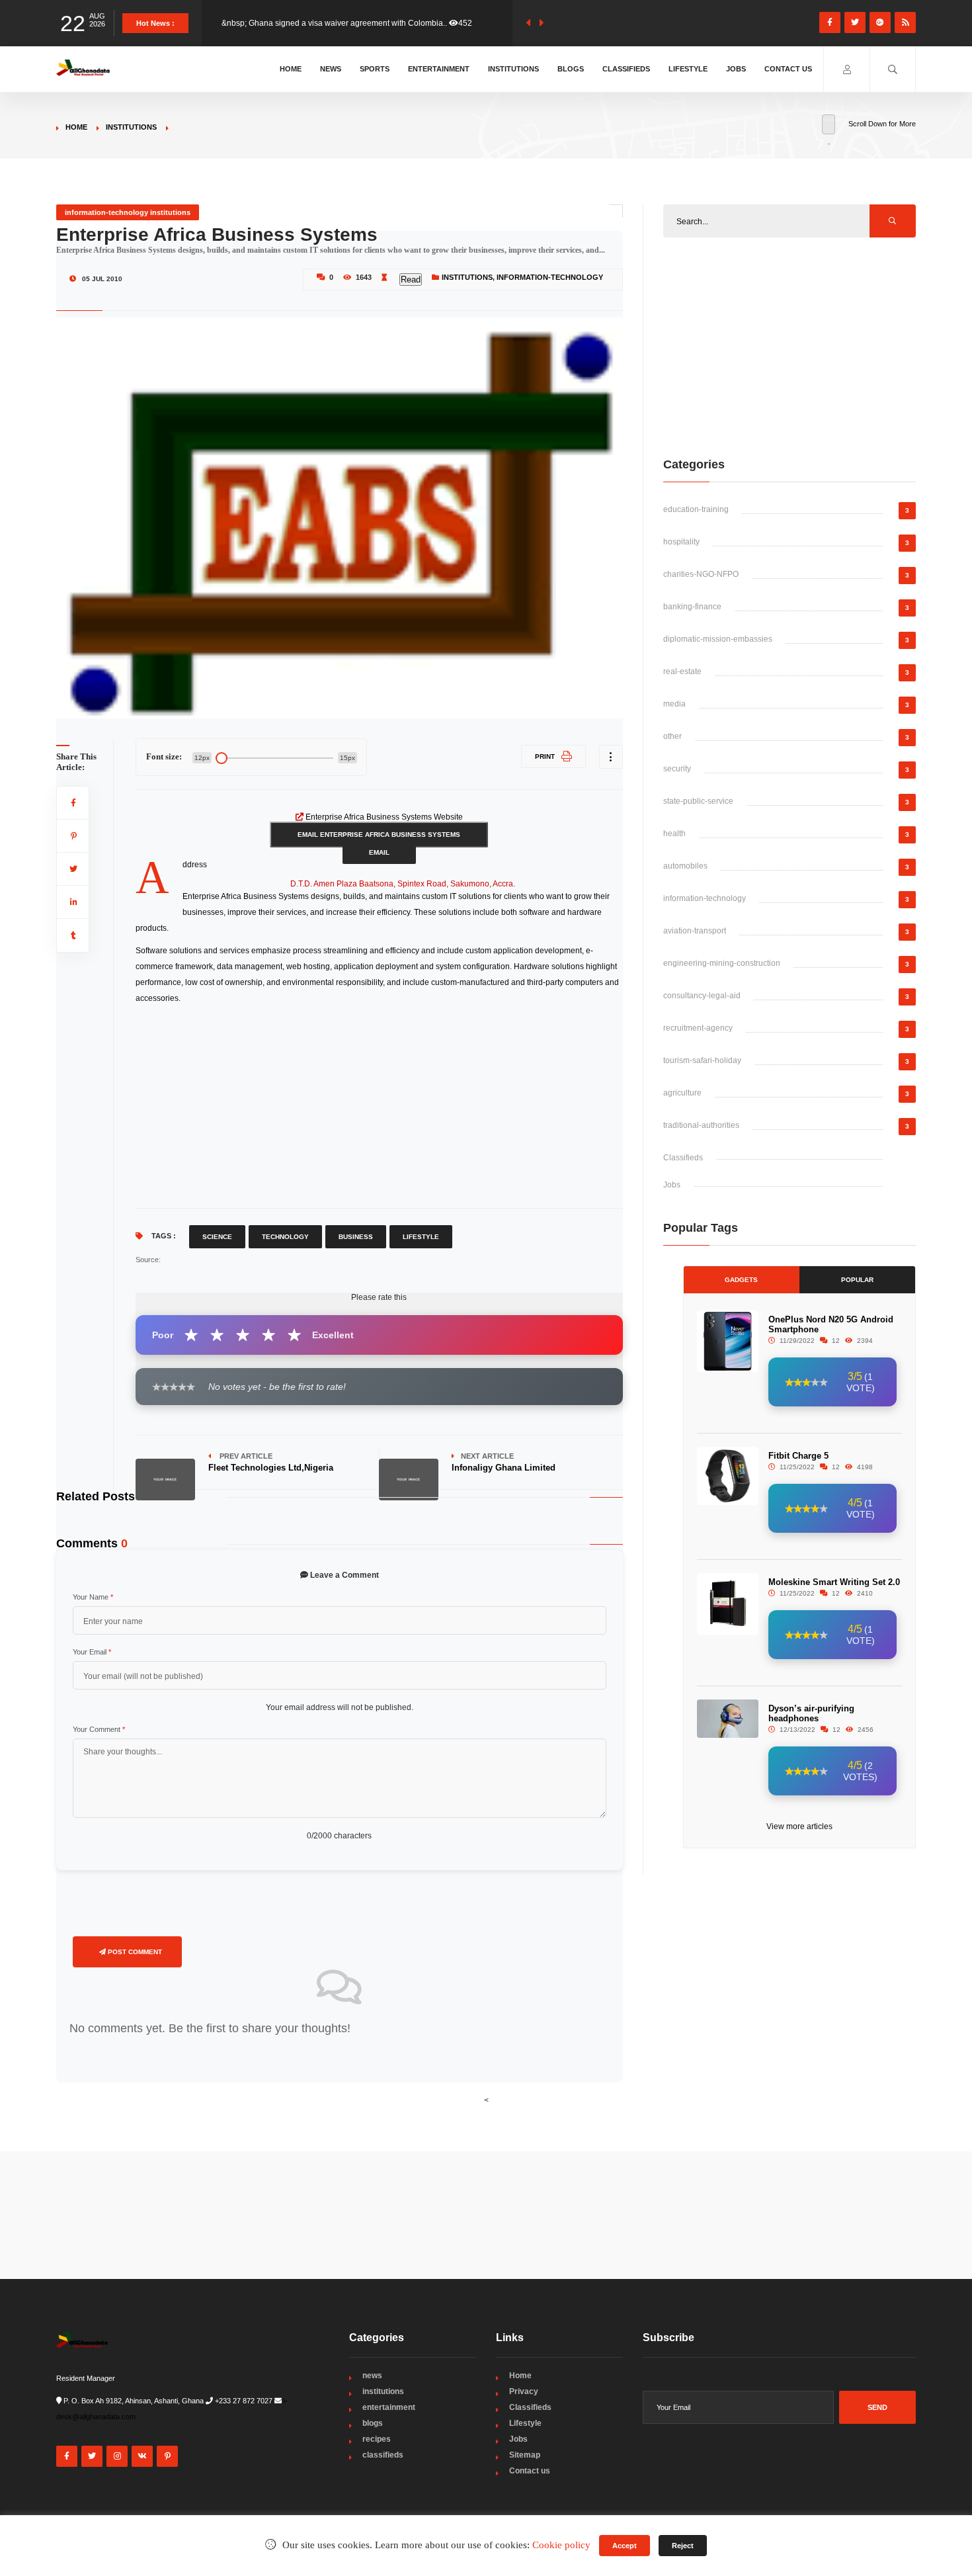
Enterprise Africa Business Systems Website (384, 817)
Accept (625, 2546)
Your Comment (99, 1729)
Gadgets (741, 1280)
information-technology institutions (128, 212)
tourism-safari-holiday (702, 1060)
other (672, 736)
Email (379, 852)
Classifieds (626, 69)
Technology (285, 1237)
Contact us (788, 69)
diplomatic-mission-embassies (718, 639)
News (331, 69)
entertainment (389, 2407)
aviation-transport (695, 931)
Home (291, 69)
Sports (375, 69)
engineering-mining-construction (722, 963)
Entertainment (439, 69)
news (372, 2376)
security (677, 769)
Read (411, 279)
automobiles (685, 866)
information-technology (550, 277)
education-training (696, 509)
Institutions (513, 69)
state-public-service (698, 801)
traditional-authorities (701, 1125)
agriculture (682, 1093)
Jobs (736, 69)
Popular (857, 1280)
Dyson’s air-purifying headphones (811, 1713)
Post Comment (134, 1952)
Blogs (571, 69)
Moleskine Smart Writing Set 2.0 (834, 1582)
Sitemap (525, 2455)
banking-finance (692, 607)
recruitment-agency (698, 1028)
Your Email (92, 1652)
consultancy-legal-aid (702, 996)
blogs (373, 2423)
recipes (377, 2439)
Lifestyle (688, 69)
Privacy (524, 2391)
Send (877, 2407)
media (674, 704)
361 (475, 23)
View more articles (799, 1826)
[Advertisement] (379, 1105)
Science (217, 1237)
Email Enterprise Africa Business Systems (379, 835)
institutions (131, 127)
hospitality (681, 542)
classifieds (383, 2455)
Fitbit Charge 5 (798, 1456)
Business (356, 1237)
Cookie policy (561, 2545)
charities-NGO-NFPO (701, 574)
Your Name (93, 1597)
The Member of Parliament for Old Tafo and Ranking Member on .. (339, 23)
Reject (683, 2546)
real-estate (682, 671)
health (674, 834)
